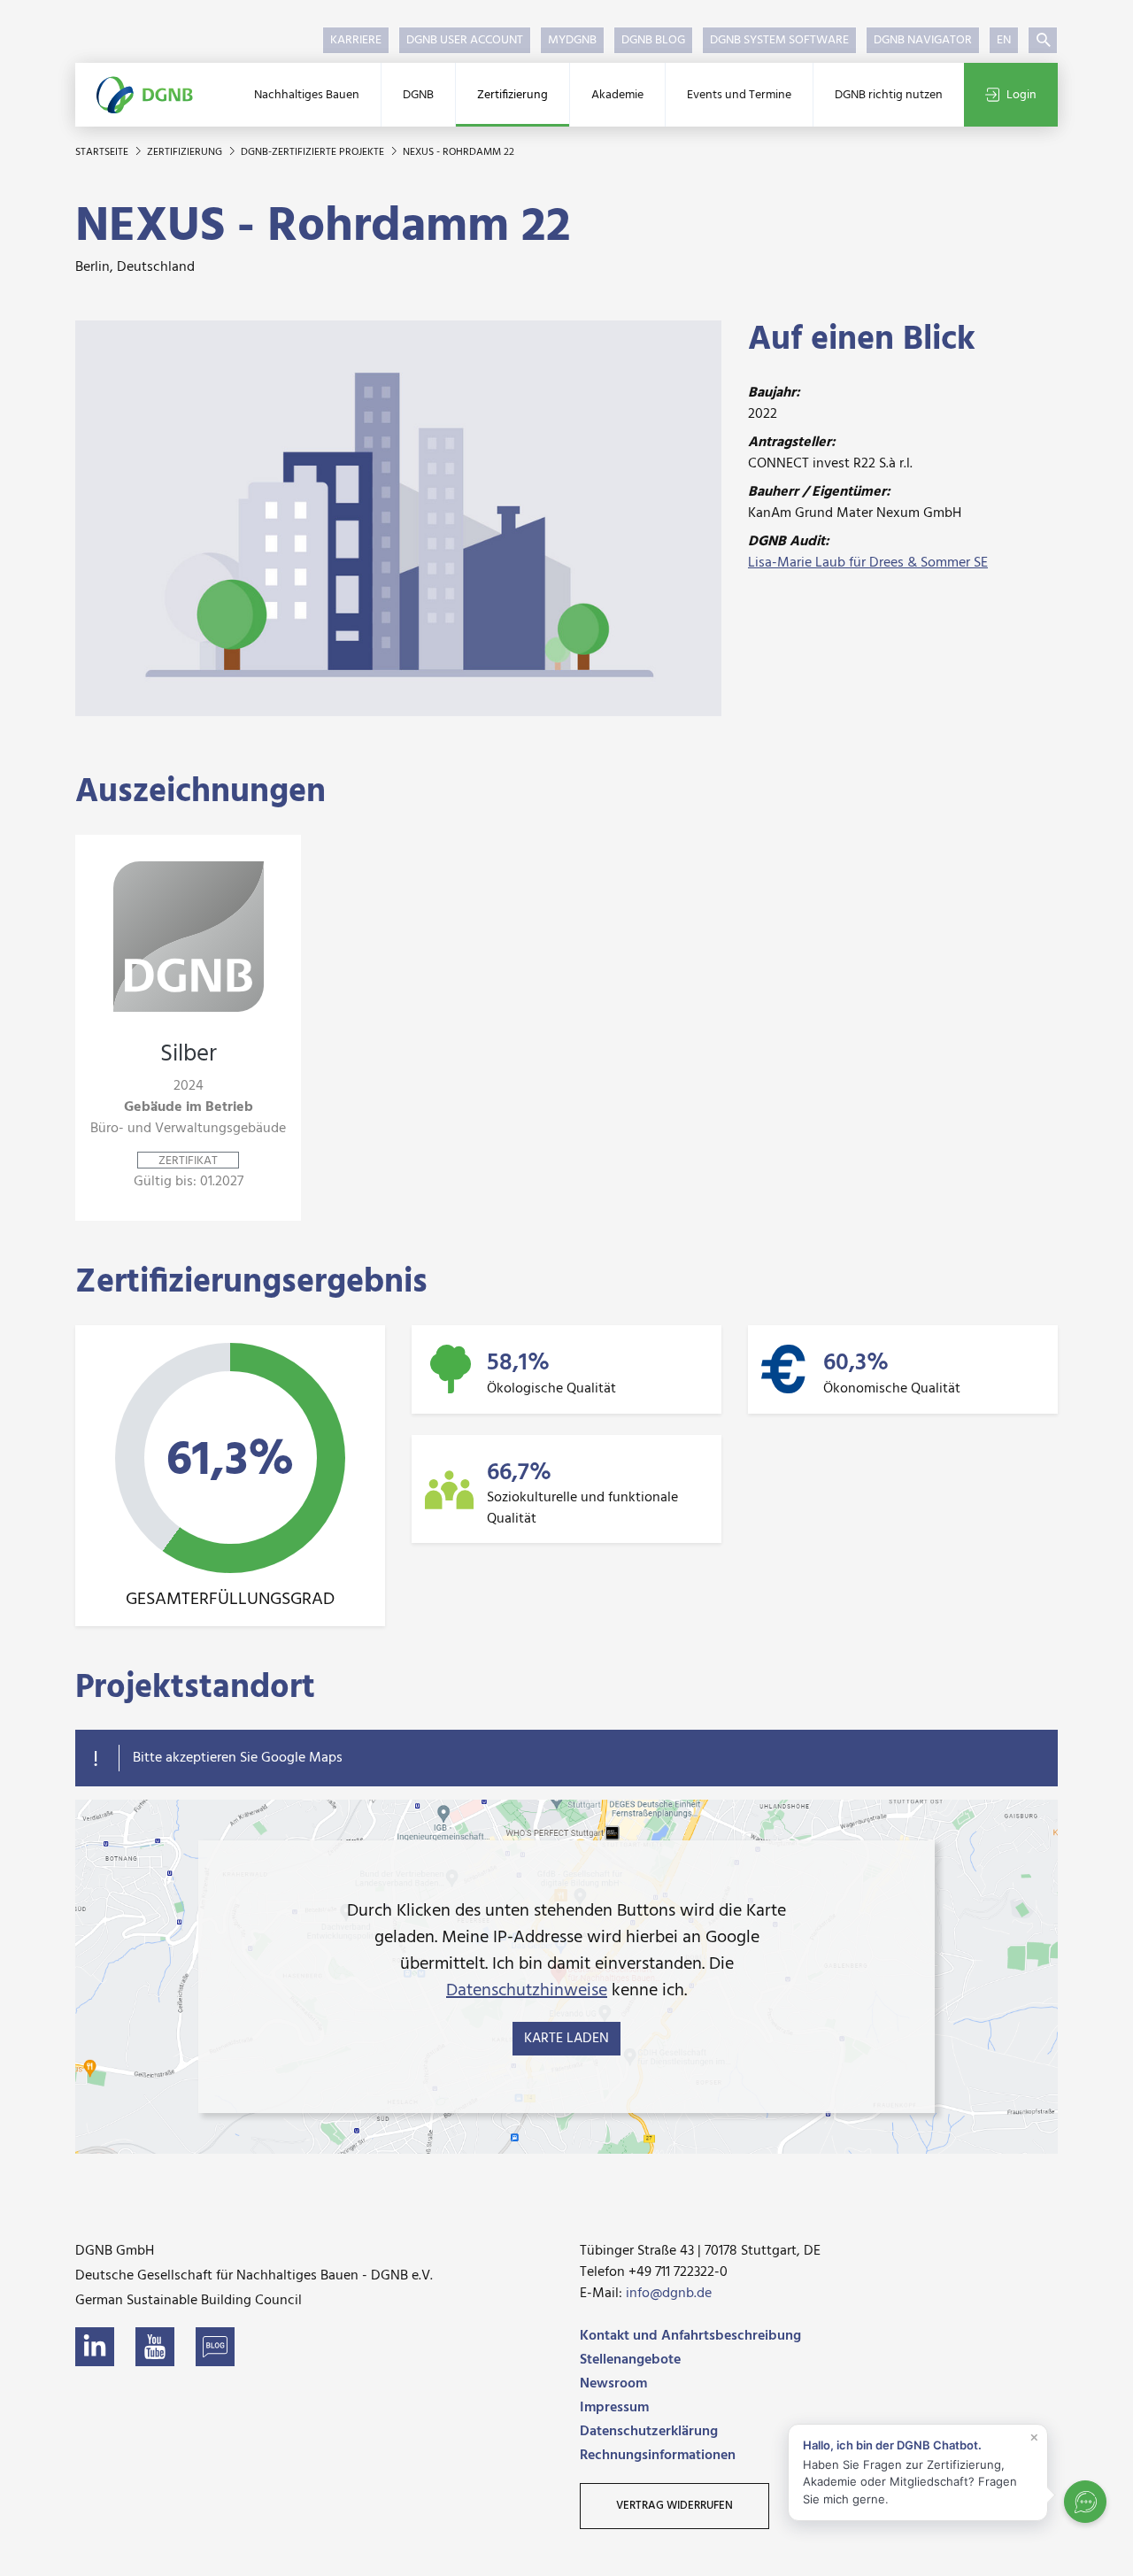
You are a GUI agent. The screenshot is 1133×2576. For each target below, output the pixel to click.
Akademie (617, 95)
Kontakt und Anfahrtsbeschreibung (690, 2336)
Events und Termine (739, 95)
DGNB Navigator (923, 40)
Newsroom (613, 2384)
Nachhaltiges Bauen (307, 95)
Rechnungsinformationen (658, 2456)
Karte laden (566, 2039)
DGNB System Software (779, 40)
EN (1004, 40)
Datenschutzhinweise (527, 1991)
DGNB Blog (653, 40)
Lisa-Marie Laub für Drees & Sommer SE (868, 563)
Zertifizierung (513, 95)
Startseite (103, 152)
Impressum (614, 2408)
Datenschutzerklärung (649, 2432)
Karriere (356, 40)
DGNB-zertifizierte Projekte (314, 152)
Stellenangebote (630, 2360)
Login (1021, 95)
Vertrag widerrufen (674, 2506)
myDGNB (572, 40)
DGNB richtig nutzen (889, 95)
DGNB (418, 95)
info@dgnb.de (669, 2294)
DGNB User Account (465, 40)
